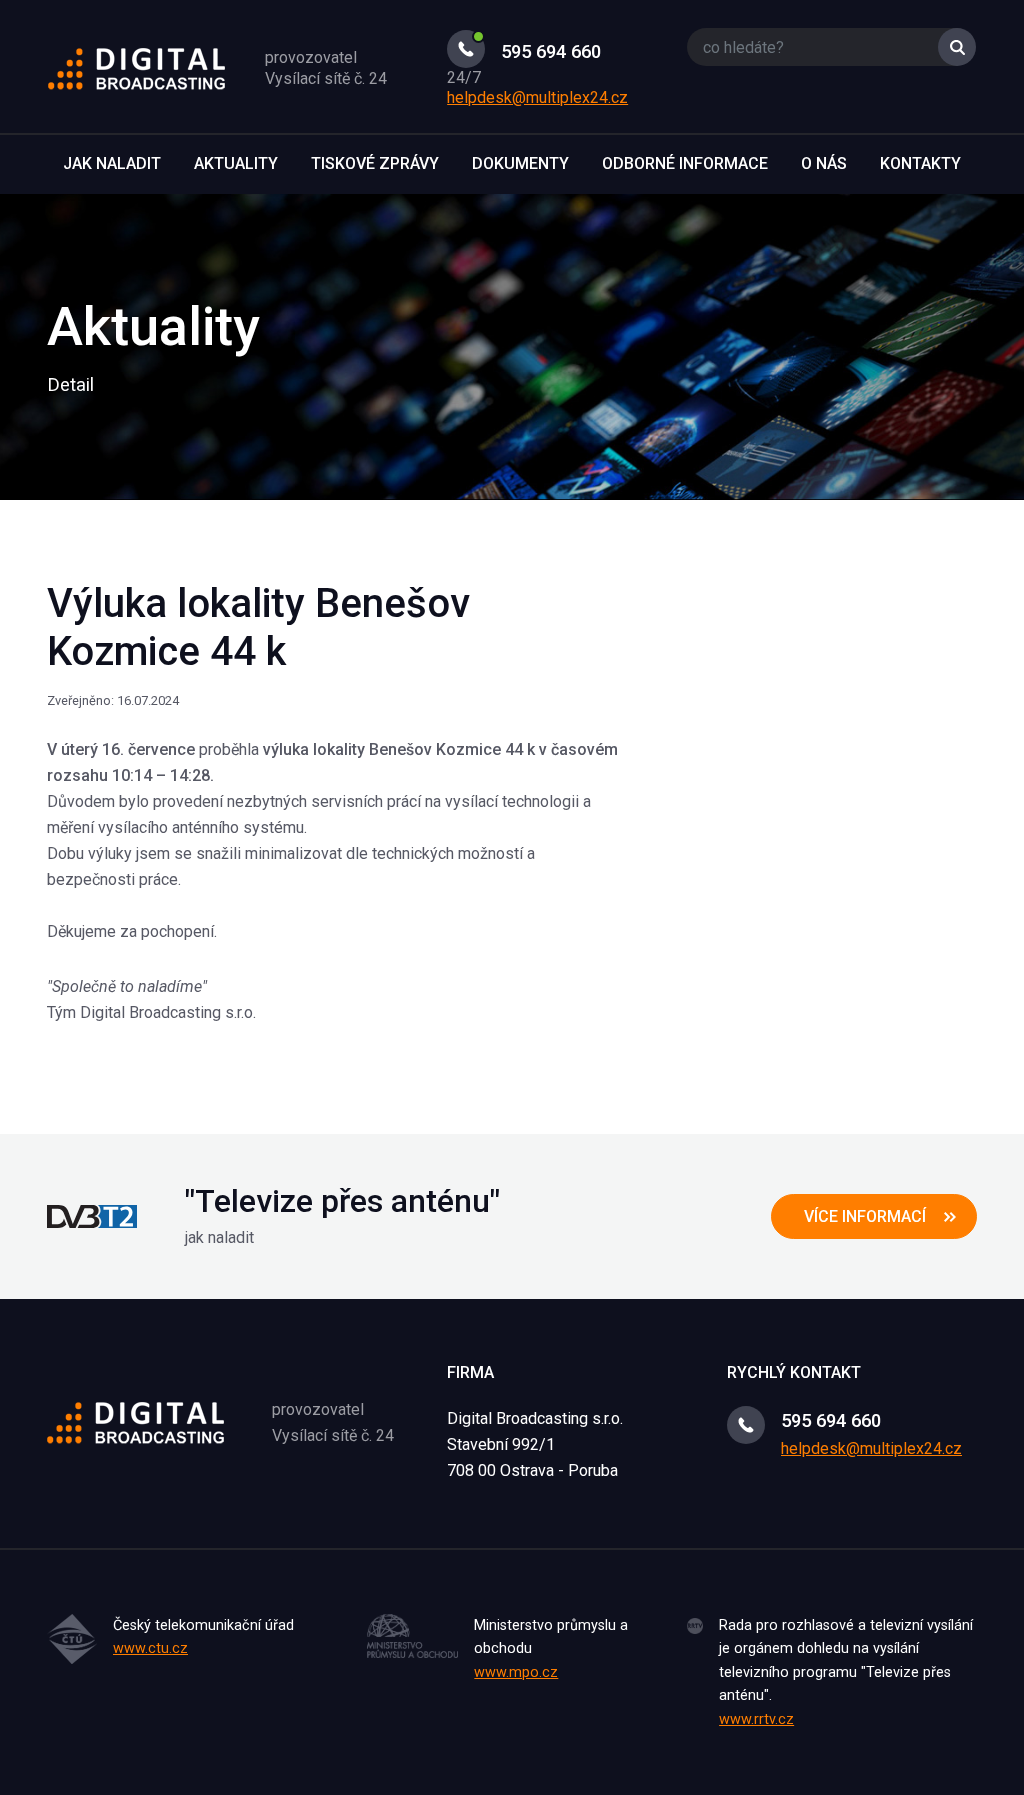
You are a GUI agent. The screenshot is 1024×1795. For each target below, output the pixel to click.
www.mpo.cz (516, 1672)
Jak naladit (112, 163)
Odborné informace (685, 163)
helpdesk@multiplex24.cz (537, 97)
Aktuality (236, 163)
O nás (824, 163)
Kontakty (920, 163)
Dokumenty (520, 163)
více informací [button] (865, 1216)
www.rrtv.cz (756, 1719)
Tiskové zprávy (375, 163)
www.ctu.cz (150, 1648)
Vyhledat (957, 47)
